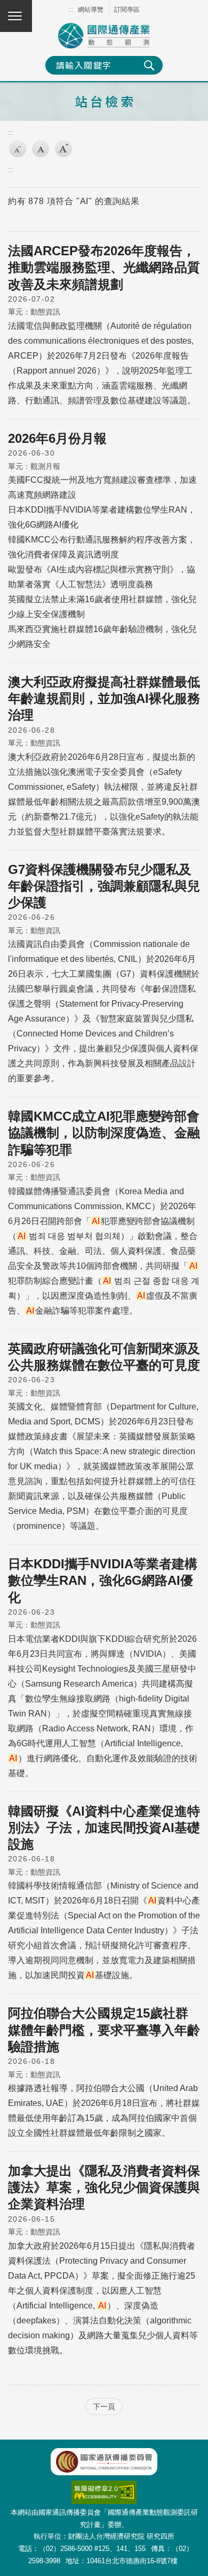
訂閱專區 (127, 10)
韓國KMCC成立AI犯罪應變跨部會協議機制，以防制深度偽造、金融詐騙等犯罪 (104, 1133)
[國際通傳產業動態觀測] (104, 36)
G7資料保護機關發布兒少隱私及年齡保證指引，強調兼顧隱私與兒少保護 (104, 886)
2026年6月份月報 (57, 438)
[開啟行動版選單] (16, 16)
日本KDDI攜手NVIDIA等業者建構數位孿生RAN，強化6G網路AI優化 (103, 1580)
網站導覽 (91, 10)
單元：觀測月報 (34, 466)
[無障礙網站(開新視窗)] (104, 2486)
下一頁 (104, 2407)
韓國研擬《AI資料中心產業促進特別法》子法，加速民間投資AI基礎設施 (104, 1828)
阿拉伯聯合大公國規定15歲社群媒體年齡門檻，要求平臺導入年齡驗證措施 (104, 2030)
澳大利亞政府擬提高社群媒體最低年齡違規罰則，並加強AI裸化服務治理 (104, 698)
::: (71, 10)
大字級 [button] (63, 149)
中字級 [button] (41, 149)
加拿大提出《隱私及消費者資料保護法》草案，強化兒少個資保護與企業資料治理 (104, 2187)
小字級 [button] (18, 149)
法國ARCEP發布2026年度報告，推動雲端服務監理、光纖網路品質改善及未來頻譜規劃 (104, 267)
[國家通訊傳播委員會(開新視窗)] (104, 2462)
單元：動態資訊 (34, 312)
